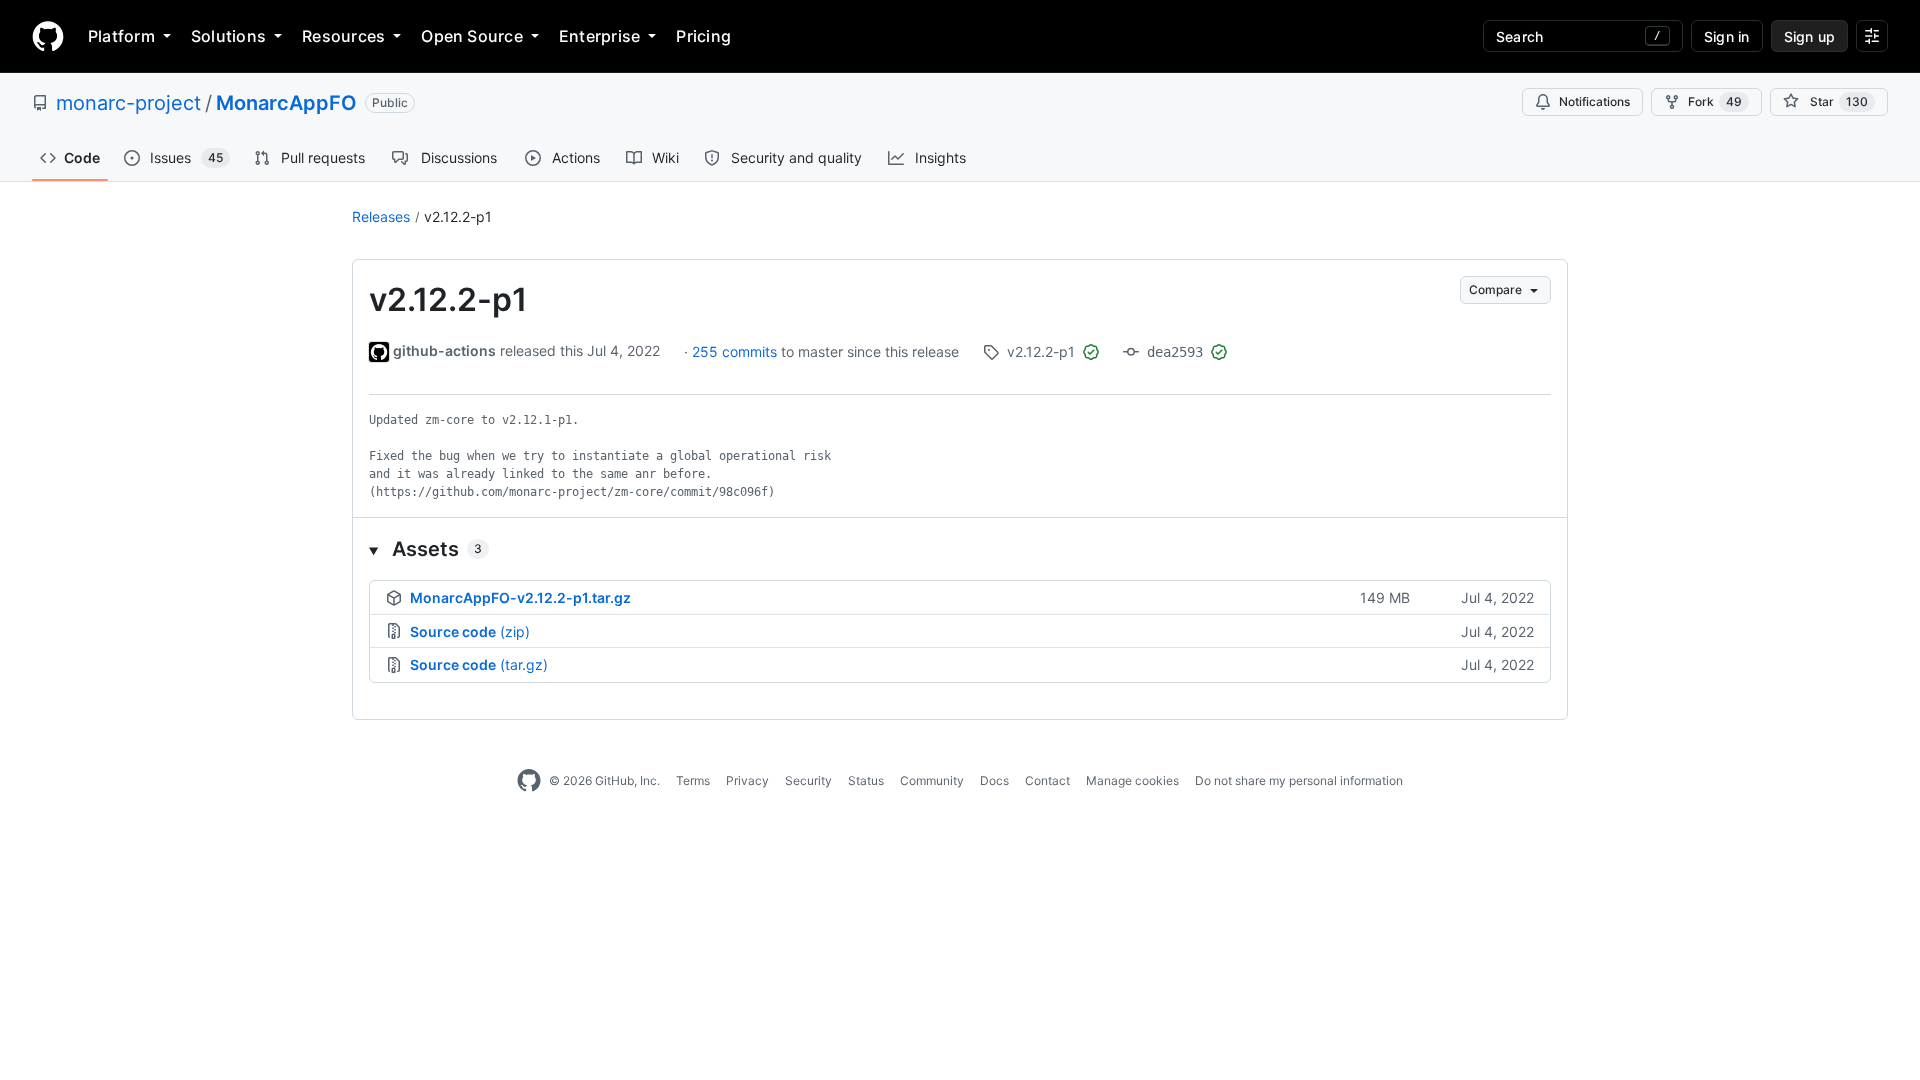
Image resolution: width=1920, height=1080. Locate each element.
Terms (693, 780)
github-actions (444, 350)
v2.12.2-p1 (458, 216)
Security (808, 780)
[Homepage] (48, 36)
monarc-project (128, 103)
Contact (1047, 780)
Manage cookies (1132, 780)
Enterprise (599, 36)
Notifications (1594, 101)
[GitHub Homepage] (529, 781)
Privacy (747, 780)
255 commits (736, 351)
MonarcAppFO (286, 103)
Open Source (472, 36)
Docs (994, 780)
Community (932, 780)
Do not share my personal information (1299, 780)
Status (866, 780)
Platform (121, 36)
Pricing (703, 36)
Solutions (228, 36)
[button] (960, 549)
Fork (1715, 101)
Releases (381, 216)
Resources (343, 36)
